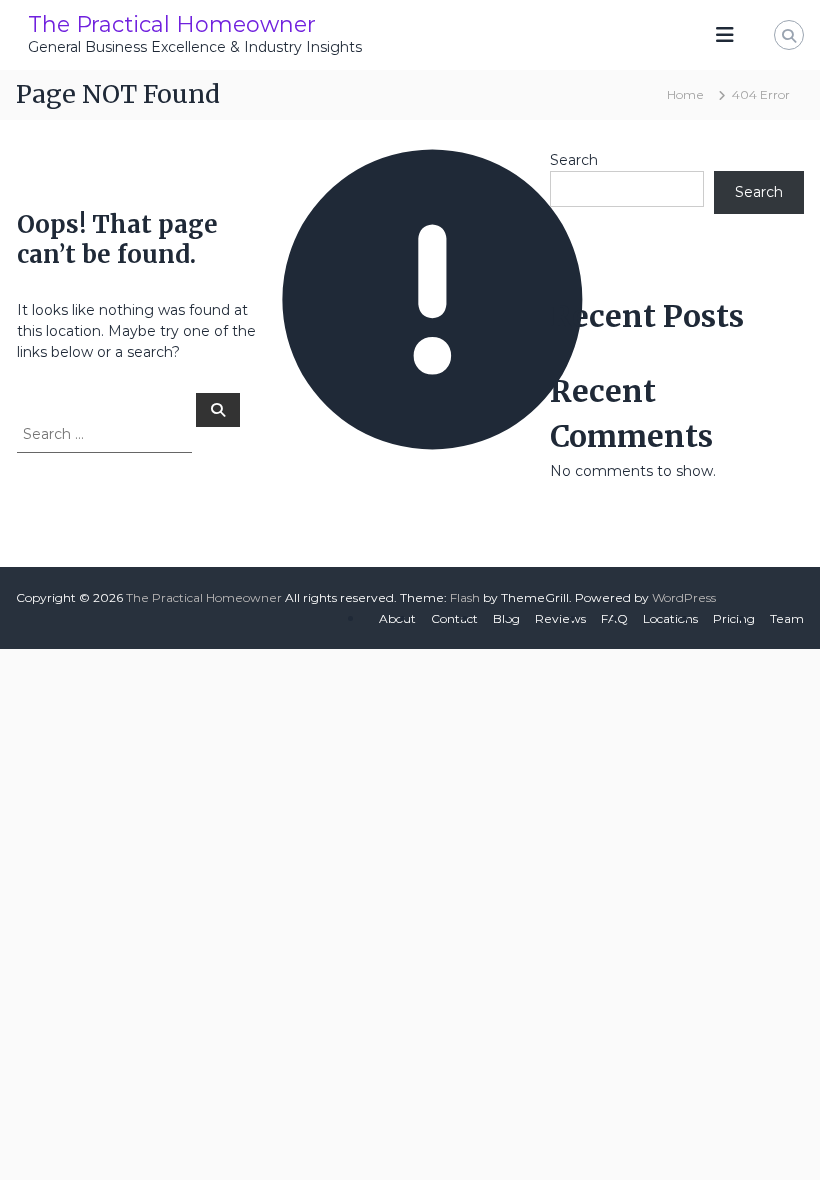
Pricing (734, 618)
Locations (670, 618)
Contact (454, 618)
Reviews (560, 618)
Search (574, 160)
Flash (465, 597)
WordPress (684, 597)
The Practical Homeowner (172, 24)
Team (787, 618)
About (397, 618)
